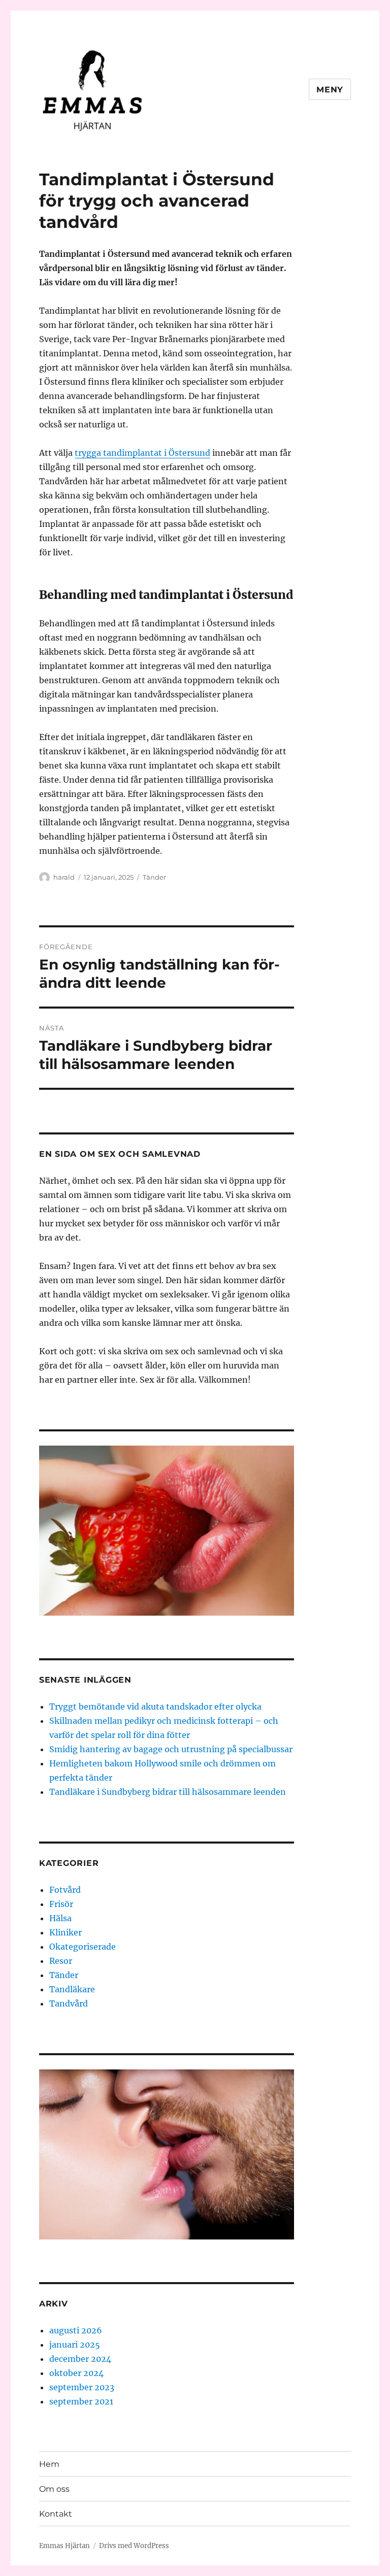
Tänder (154, 877)
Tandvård (69, 2003)
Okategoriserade (83, 1947)
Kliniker (66, 1932)
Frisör (61, 1904)
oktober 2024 (76, 2373)
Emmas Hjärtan (64, 2546)
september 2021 (81, 2401)
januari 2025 (75, 2345)
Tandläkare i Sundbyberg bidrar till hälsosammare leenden (168, 1792)
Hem (49, 2464)
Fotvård (65, 1890)
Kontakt (56, 2514)
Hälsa (60, 1918)
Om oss (54, 2489)
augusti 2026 (76, 2330)
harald (64, 877)
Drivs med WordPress (134, 2546)
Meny (330, 90)
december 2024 (80, 2359)
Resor (61, 1961)
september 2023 (82, 2387)
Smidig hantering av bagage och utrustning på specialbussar (171, 1749)
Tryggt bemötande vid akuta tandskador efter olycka (155, 1707)
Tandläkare (72, 1989)
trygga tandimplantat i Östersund (142, 453)
